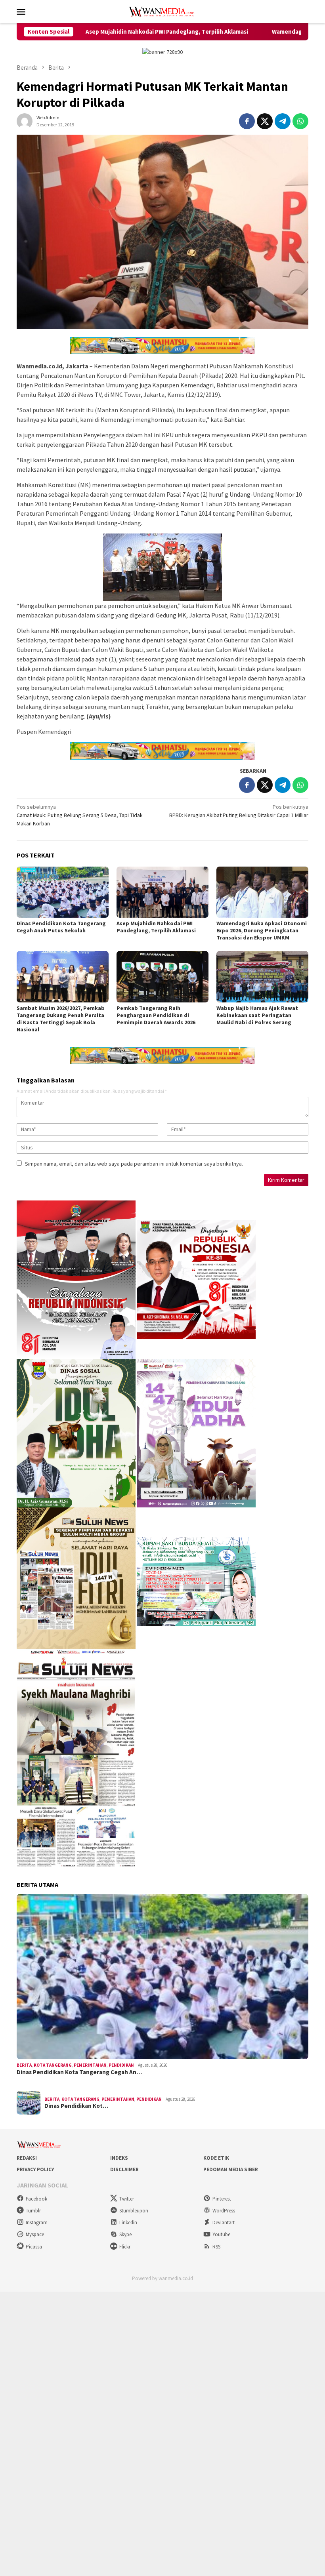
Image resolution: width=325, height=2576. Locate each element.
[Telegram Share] (283, 121)
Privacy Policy (35, 2169)
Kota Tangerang (53, 2065)
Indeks (119, 2158)
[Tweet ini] (265, 121)
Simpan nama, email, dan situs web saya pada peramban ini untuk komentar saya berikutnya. (134, 1164)
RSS (216, 2247)
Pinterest (222, 2199)
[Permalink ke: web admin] (25, 120)
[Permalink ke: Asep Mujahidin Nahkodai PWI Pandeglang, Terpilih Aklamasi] (162, 892)
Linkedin (128, 2223)
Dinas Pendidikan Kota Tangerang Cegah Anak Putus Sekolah (61, 927)
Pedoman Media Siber (231, 2169)
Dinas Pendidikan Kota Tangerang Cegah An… (79, 2072)
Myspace (35, 2234)
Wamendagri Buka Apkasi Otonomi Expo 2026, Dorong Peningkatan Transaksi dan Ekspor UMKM (262, 930)
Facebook (36, 2199)
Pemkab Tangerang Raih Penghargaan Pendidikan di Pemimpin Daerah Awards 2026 (156, 1015)
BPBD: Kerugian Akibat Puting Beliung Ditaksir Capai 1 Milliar (239, 811)
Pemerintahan (90, 2065)
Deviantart (224, 2223)
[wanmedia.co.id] (162, 11)
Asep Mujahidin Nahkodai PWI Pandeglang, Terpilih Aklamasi (87, 32)
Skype (125, 2234)
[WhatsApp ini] (300, 121)
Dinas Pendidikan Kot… (76, 2106)
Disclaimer (124, 2169)
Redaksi (27, 2158)
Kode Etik (216, 2158)
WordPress (224, 2211)
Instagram (37, 2223)
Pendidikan (121, 2065)
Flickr (125, 2247)
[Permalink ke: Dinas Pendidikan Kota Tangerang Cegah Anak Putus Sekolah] (63, 892)
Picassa (34, 2247)
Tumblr (33, 2211)
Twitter (127, 2199)
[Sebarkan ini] (247, 121)
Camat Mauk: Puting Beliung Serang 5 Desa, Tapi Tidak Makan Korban (80, 815)
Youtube (221, 2234)
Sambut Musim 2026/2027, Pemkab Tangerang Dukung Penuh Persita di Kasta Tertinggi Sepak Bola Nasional (61, 1019)
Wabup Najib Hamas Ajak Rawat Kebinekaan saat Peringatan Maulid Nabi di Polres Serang (257, 1015)
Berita (24, 2065)
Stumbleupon (134, 2211)
